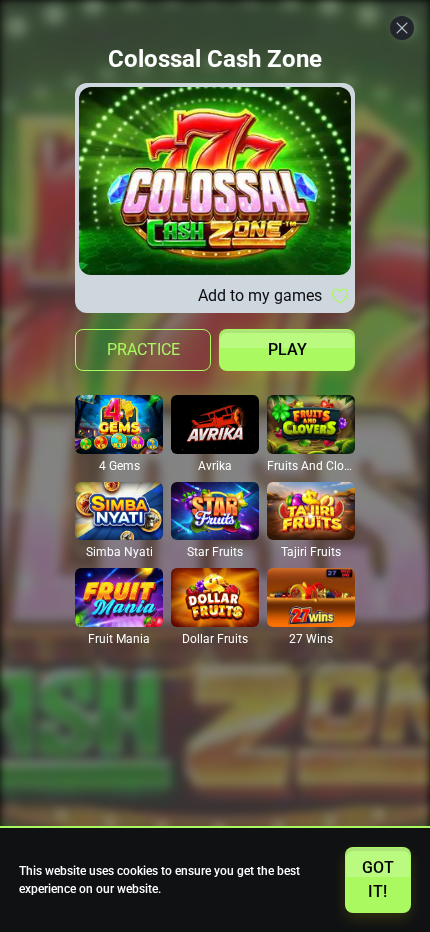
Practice (143, 349)
